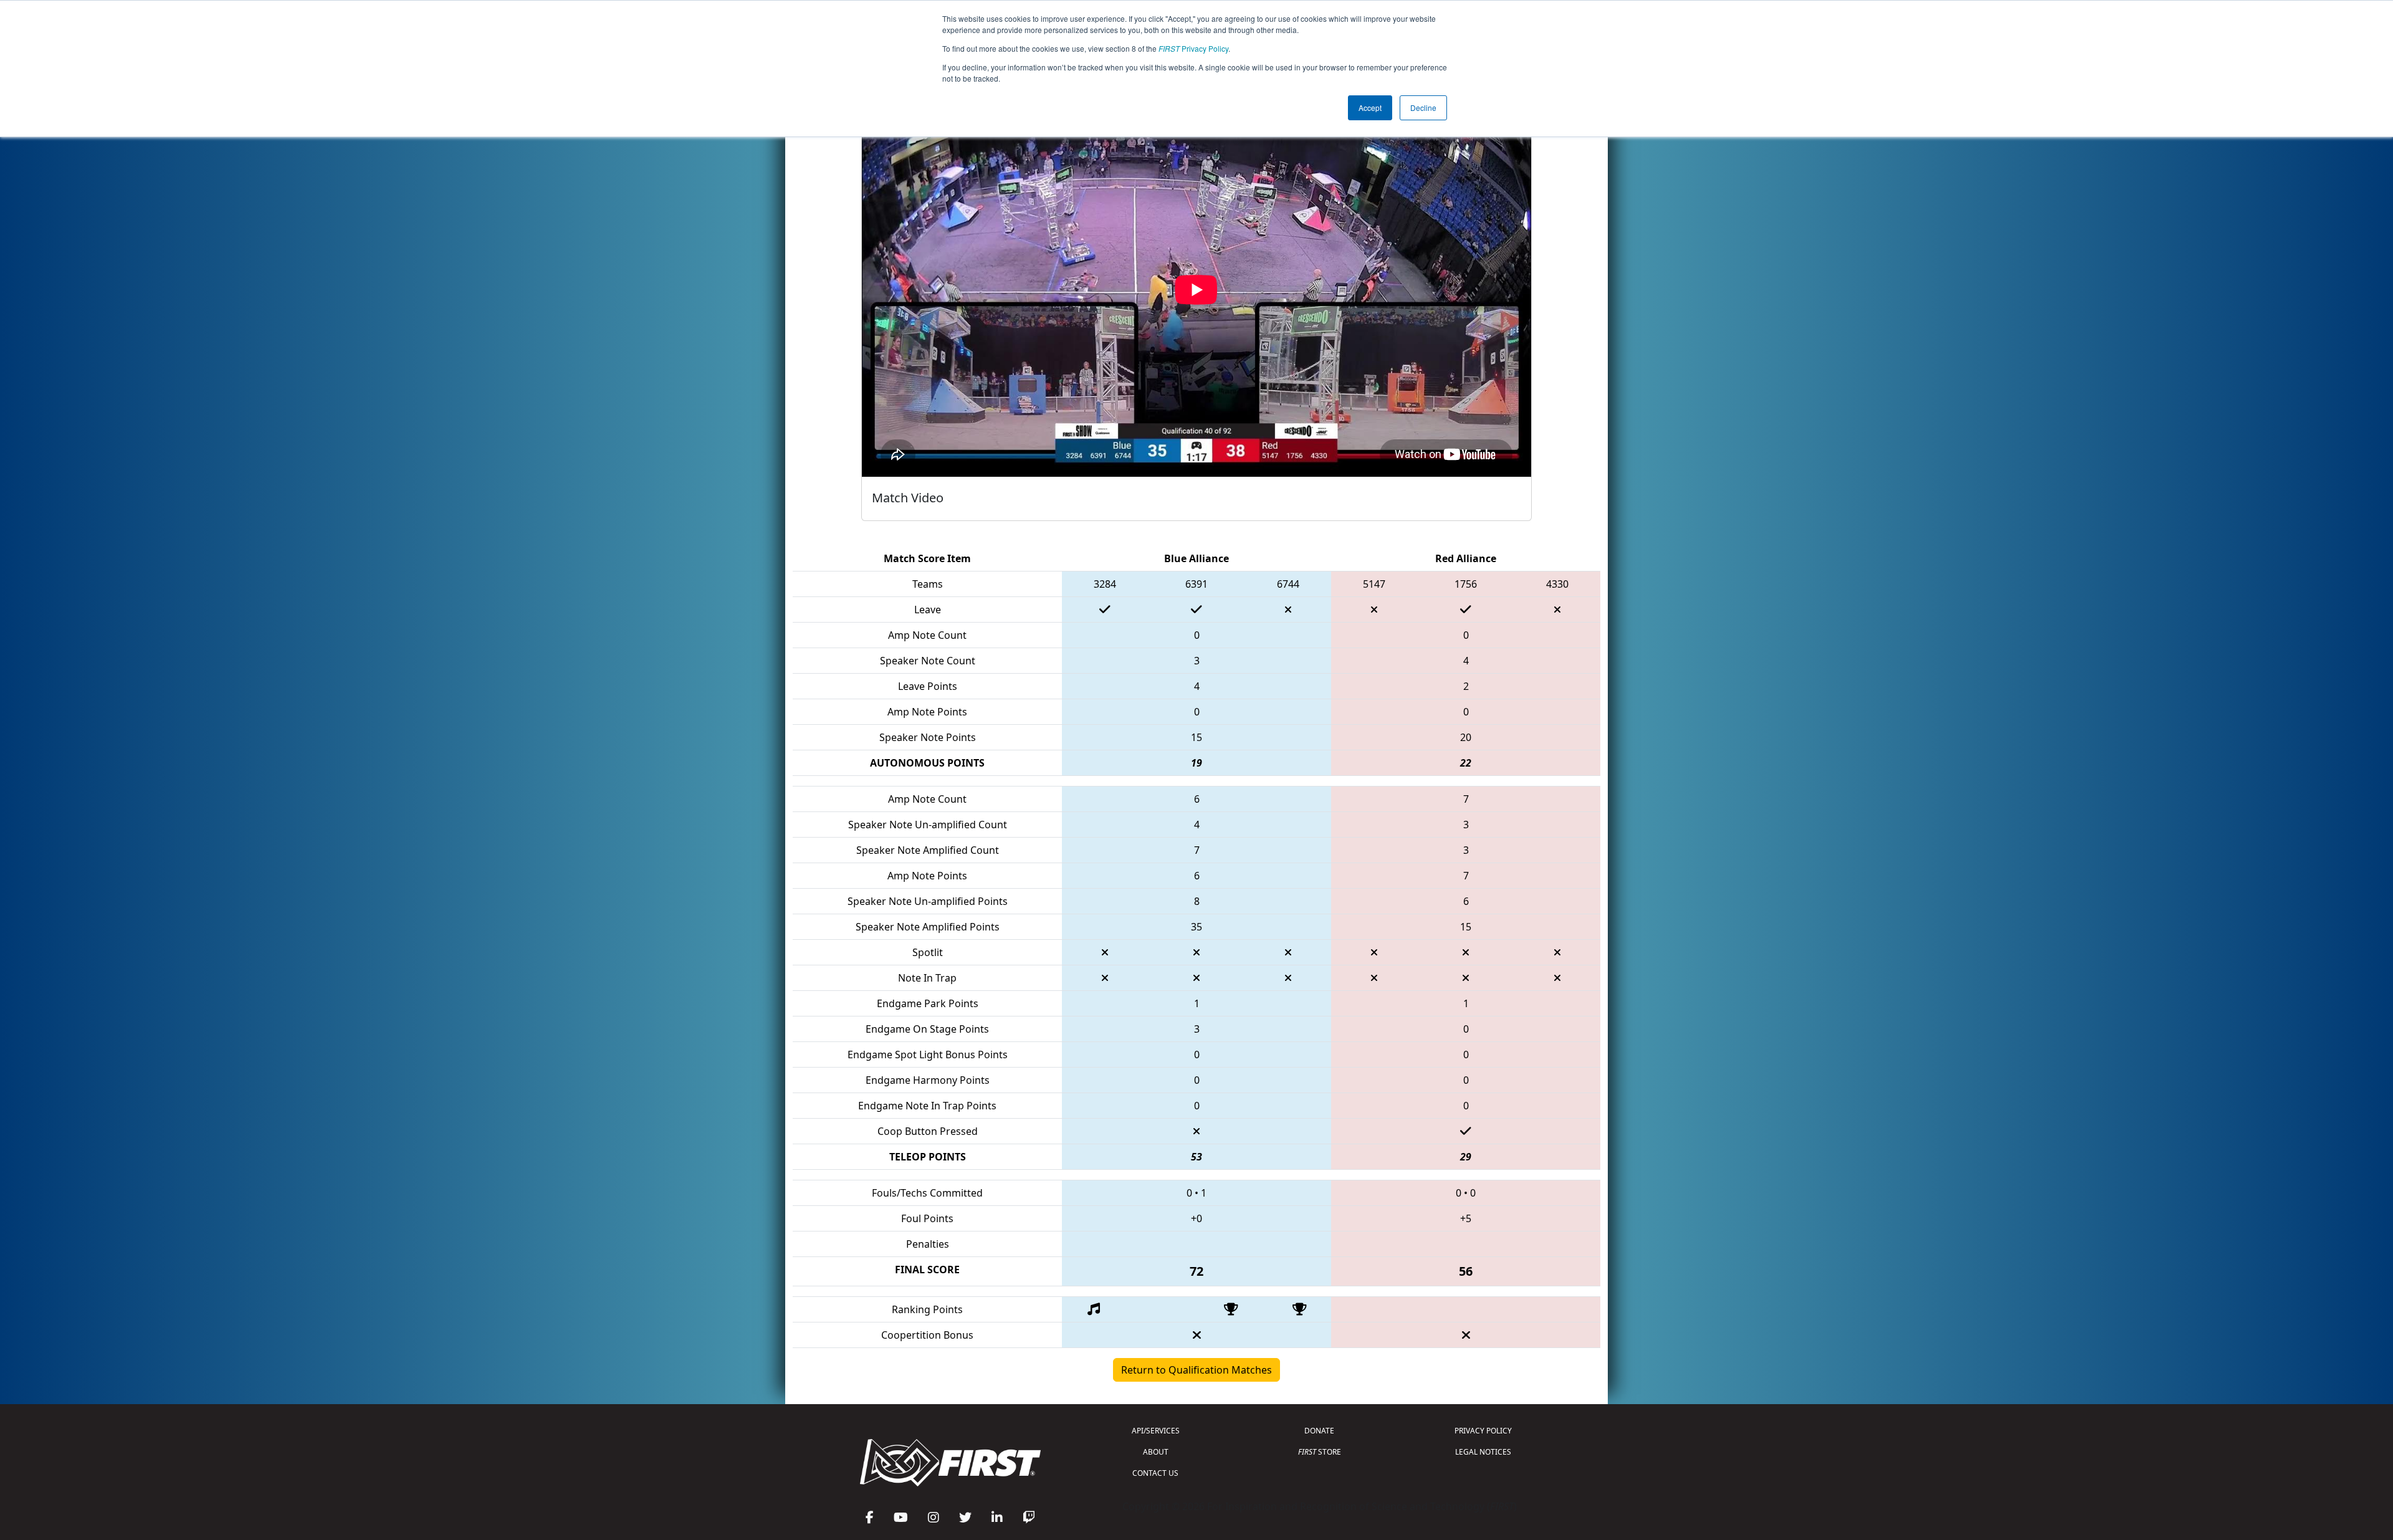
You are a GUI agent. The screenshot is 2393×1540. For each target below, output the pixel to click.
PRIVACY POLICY (1483, 1431)
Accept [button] (1370, 108)
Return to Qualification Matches (1196, 1370)
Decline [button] (1423, 108)
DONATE (1319, 1431)
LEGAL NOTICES (1483, 1452)
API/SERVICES (1156, 1431)
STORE (1320, 1452)
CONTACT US (1155, 1473)
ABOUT (1156, 1452)
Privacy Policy (1193, 48)
